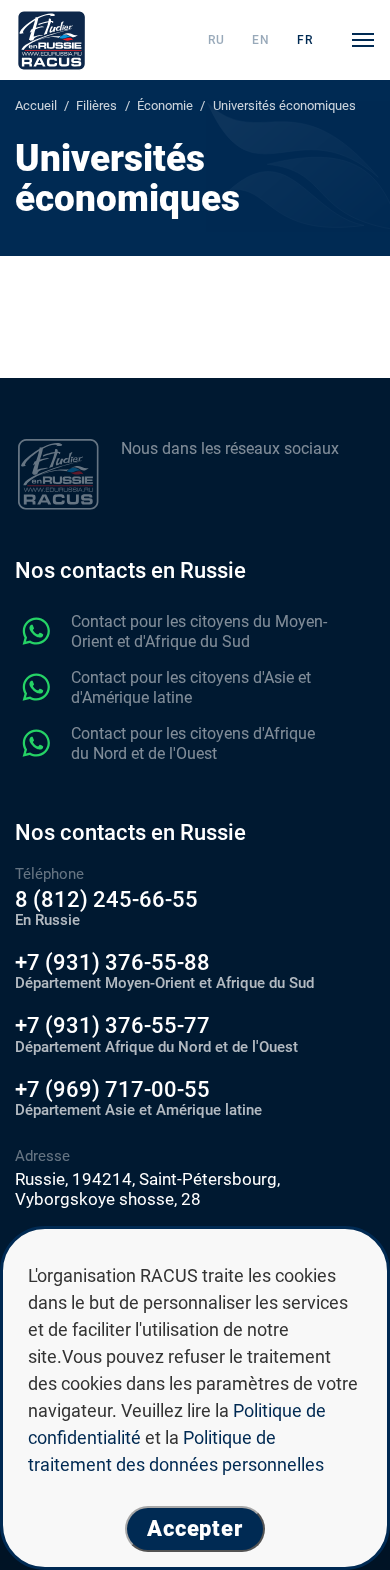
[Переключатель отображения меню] (363, 40)
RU (216, 40)
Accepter (195, 1528)
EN (261, 40)
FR (305, 40)
